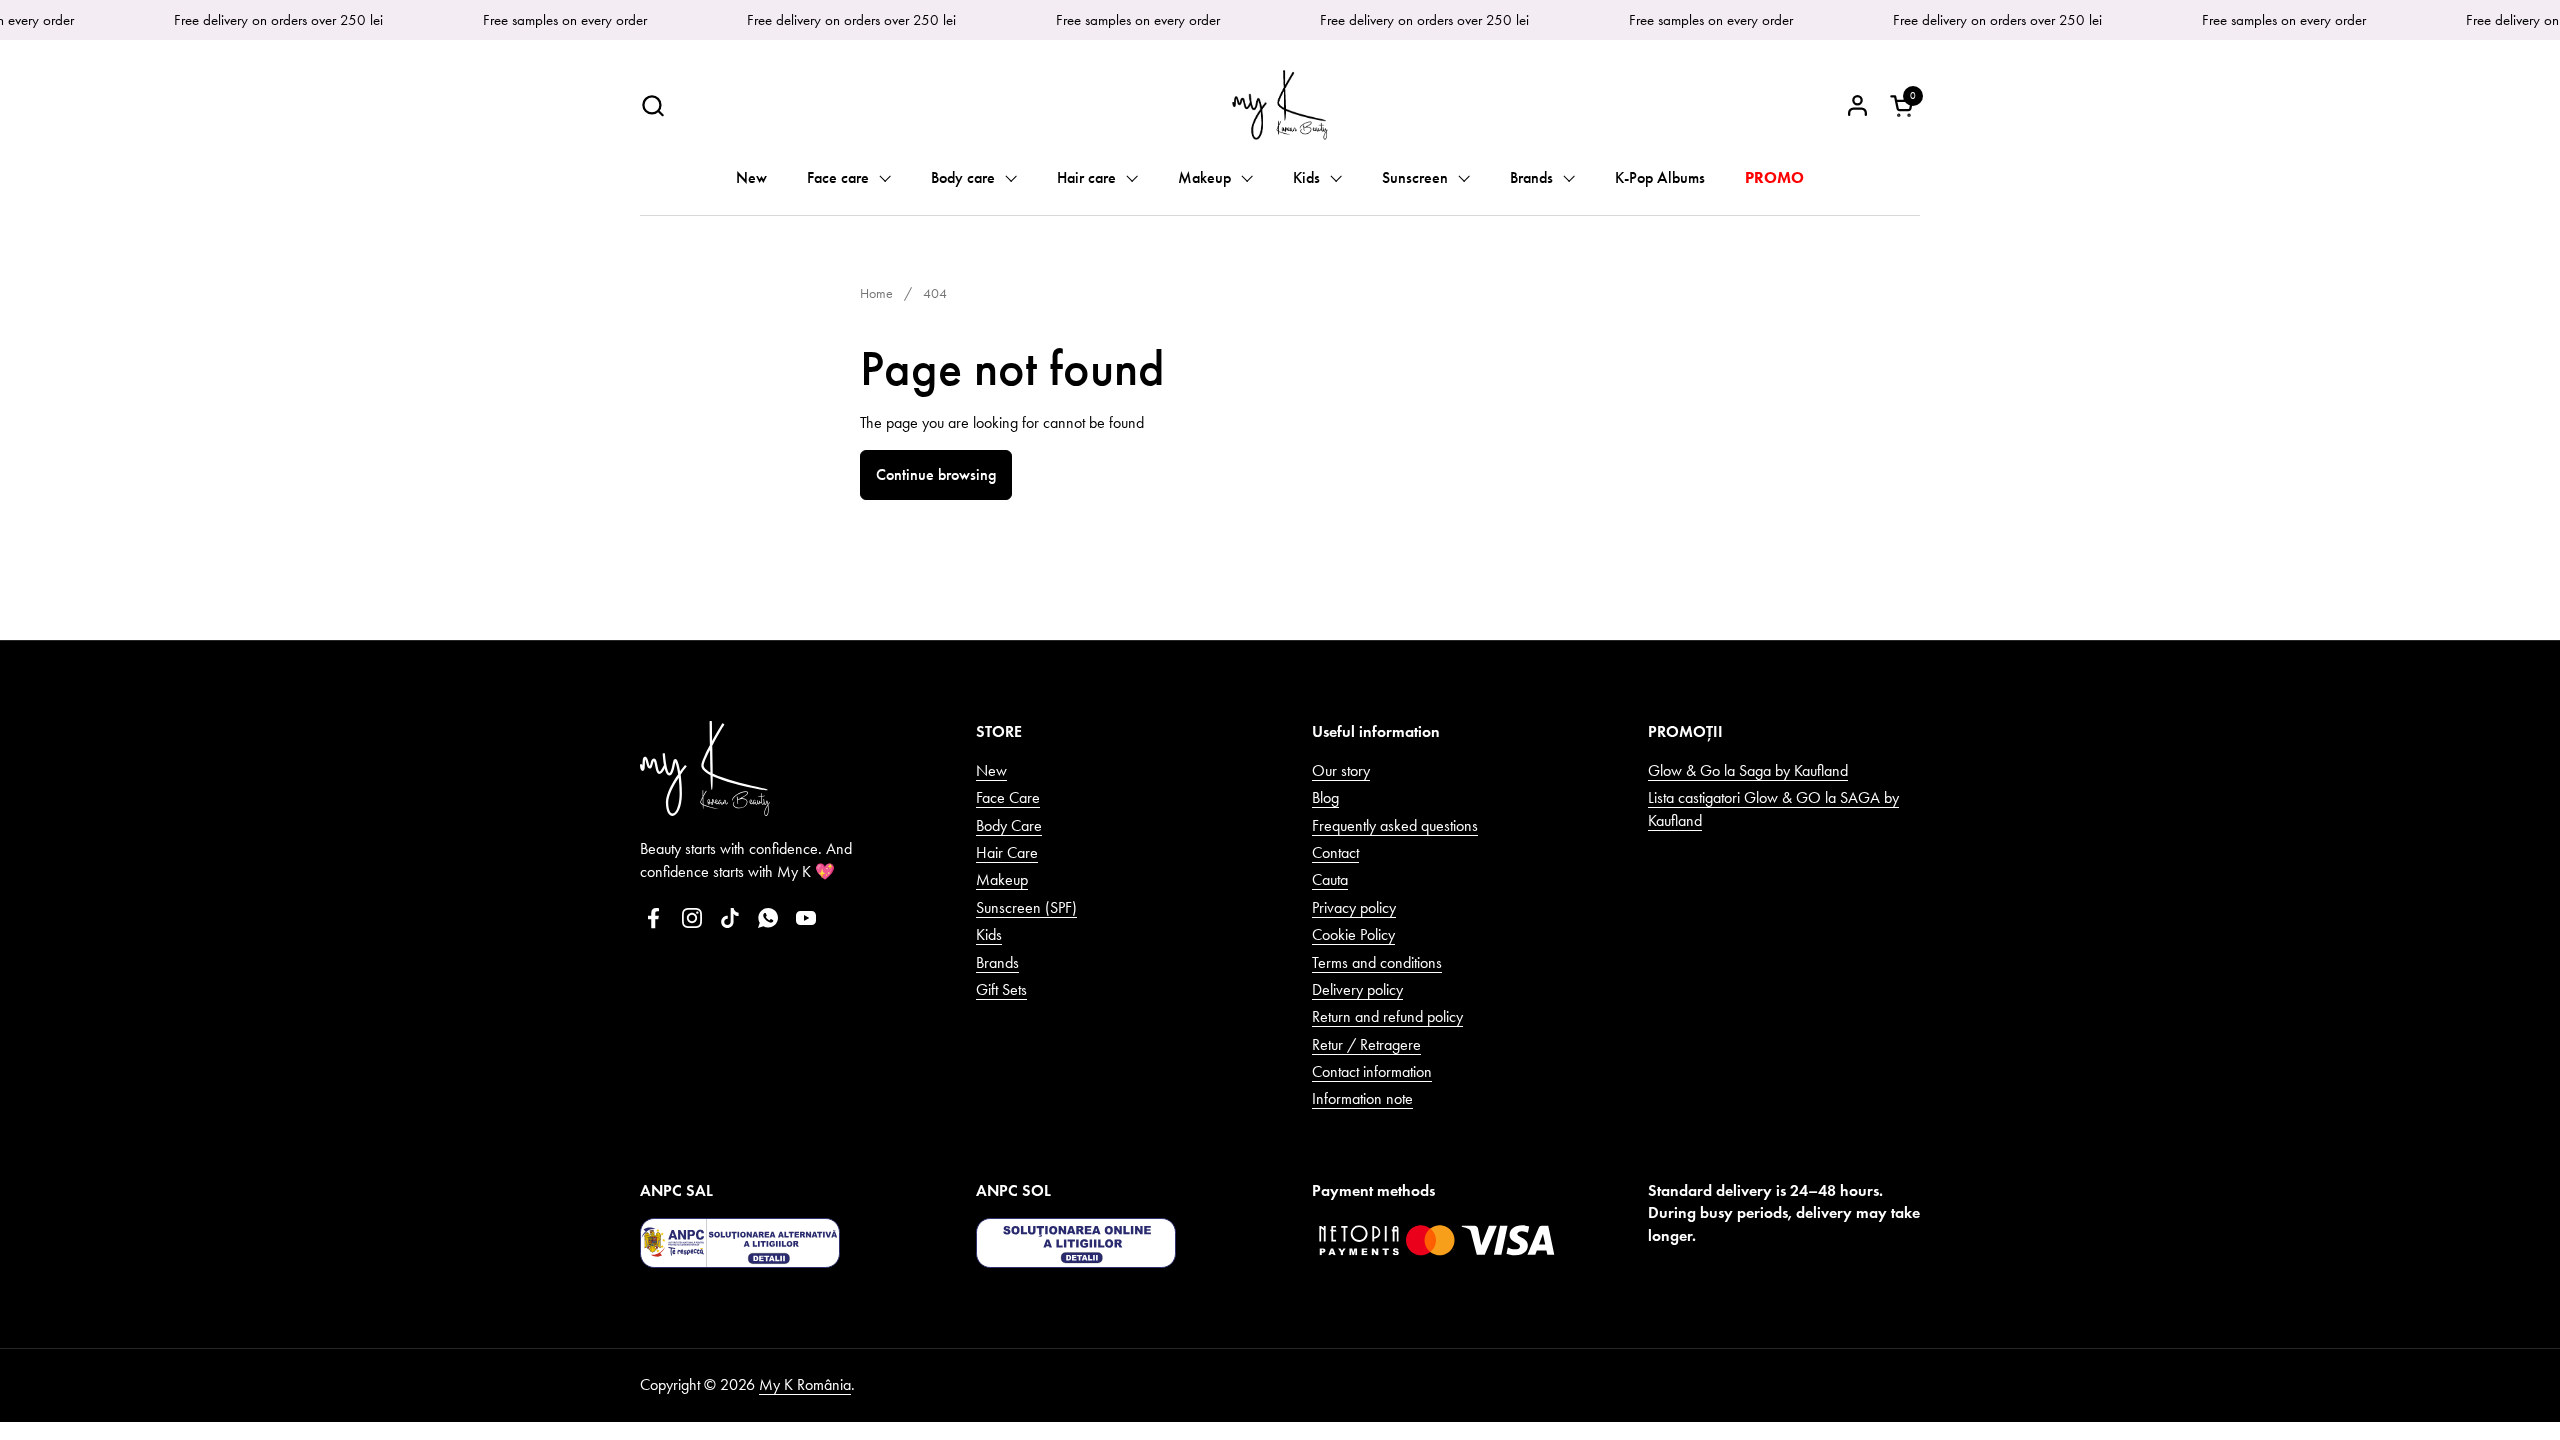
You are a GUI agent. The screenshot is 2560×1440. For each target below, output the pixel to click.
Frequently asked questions (1395, 825)
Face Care (1008, 797)
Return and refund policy (1387, 1016)
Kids (989, 934)
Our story (1341, 770)
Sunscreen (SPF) (1026, 907)
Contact (1335, 852)
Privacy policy (1354, 907)
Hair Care (1007, 852)
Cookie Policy (1353, 934)
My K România (805, 1384)
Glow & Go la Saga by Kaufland (1748, 770)
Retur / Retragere (1366, 1044)
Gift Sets (1001, 989)
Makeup (1002, 879)
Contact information (1372, 1071)
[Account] (1857, 105)
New (991, 770)
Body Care (1009, 825)
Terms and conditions (1377, 962)
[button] (652, 105)
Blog (1325, 797)
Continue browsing (936, 474)
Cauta (1330, 879)
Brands (997, 962)
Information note (1362, 1098)
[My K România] (1280, 105)
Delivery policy (1357, 989)
